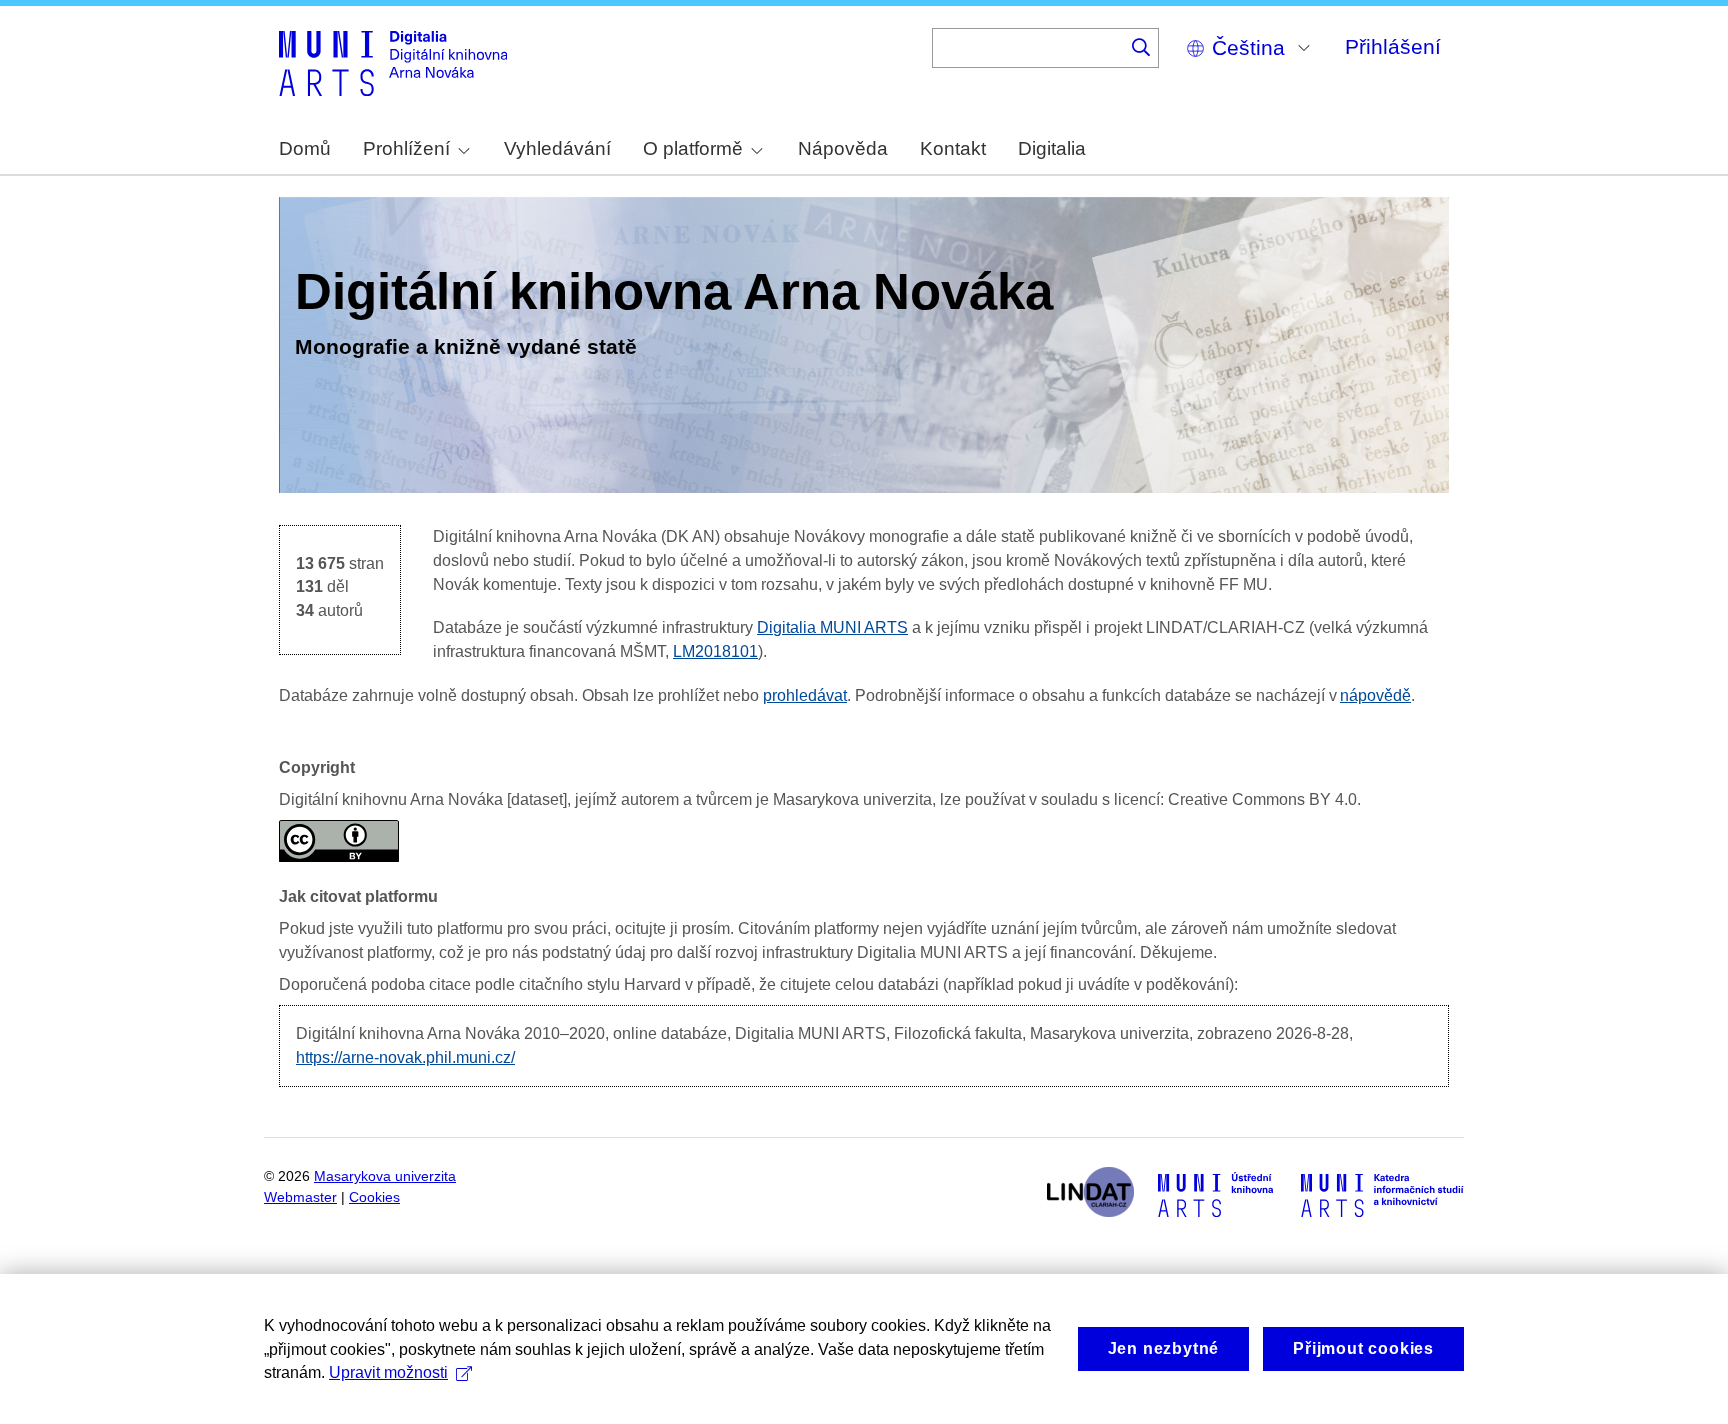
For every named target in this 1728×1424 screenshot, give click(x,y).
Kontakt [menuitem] (953, 148)
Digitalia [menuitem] (1052, 148)
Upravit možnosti (388, 1372)
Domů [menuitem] (305, 148)
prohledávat (805, 695)
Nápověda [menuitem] (843, 148)
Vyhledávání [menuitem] (557, 148)
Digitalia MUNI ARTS (832, 627)
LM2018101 (715, 651)
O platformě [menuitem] (693, 148)
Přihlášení (1393, 46)
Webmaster (300, 1197)
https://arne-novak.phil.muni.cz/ (405, 1057)
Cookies (374, 1197)
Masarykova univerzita (385, 1176)
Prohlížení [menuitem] (406, 148)
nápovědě (1375, 695)
